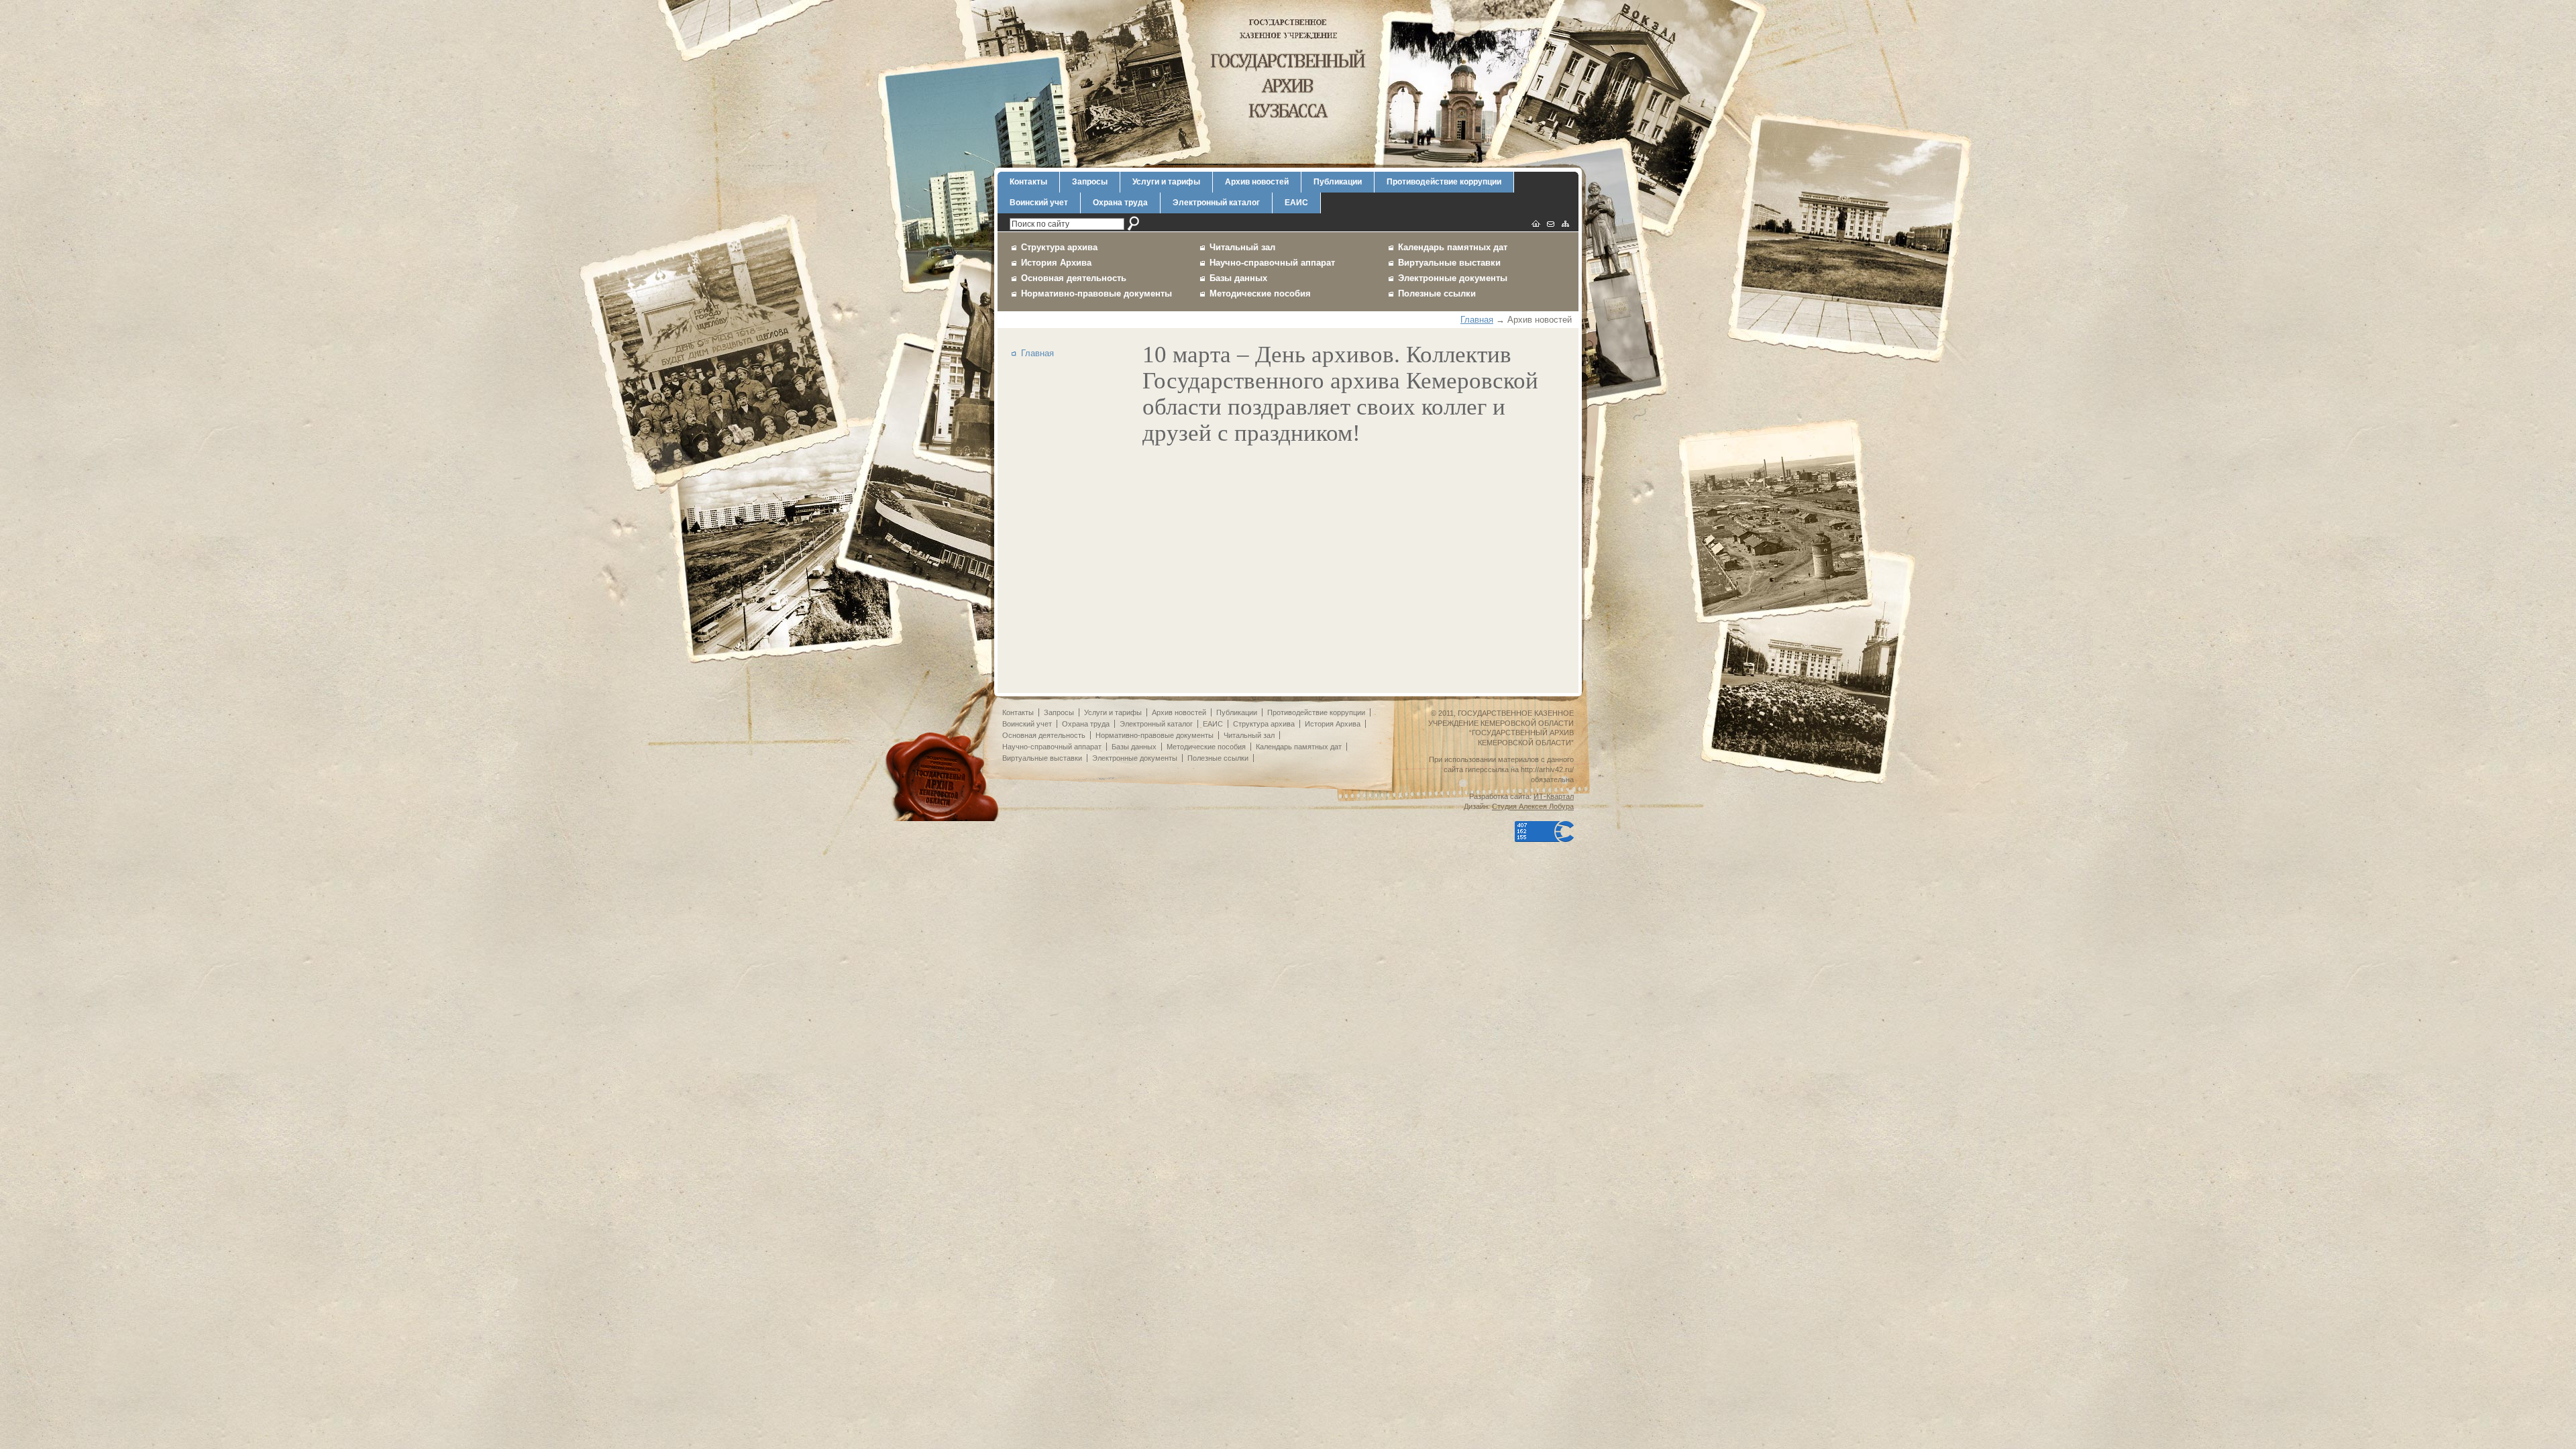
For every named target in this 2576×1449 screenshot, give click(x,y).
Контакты (1028, 182)
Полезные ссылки (1437, 293)
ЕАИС (1296, 203)
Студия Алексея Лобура (1533, 806)
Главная (1477, 320)
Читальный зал (1242, 247)
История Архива (1056, 263)
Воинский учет (1039, 203)
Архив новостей (1257, 182)
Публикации (1338, 182)
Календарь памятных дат (1453, 247)
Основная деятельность (1074, 278)
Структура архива (1059, 247)
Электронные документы (1453, 278)
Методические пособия (1260, 293)
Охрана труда (1120, 203)
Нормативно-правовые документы (1096, 293)
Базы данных (1238, 278)
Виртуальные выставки (1449, 263)
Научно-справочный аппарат (1272, 263)
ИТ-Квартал (1554, 796)
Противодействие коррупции (1444, 182)
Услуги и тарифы (1166, 182)
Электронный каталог (1216, 203)
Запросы (1090, 182)
